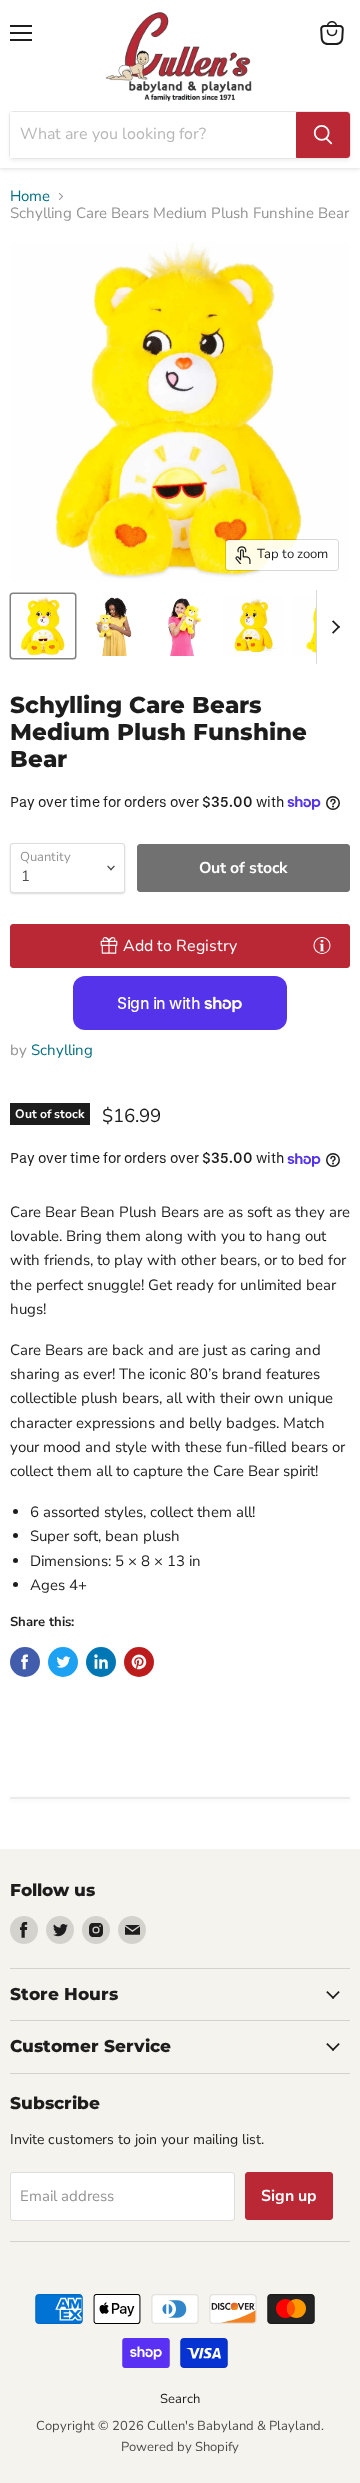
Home (30, 196)
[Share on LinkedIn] (101, 1662)
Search (180, 2399)
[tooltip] (322, 945)
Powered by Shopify (180, 2447)
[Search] (323, 135)
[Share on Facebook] (25, 1662)
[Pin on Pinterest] (139, 1662)
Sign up (289, 2196)
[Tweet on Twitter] (63, 1662)
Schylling (62, 1050)
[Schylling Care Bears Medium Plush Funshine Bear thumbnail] (43, 626)
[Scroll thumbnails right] (332, 627)
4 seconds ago (180, 946)
